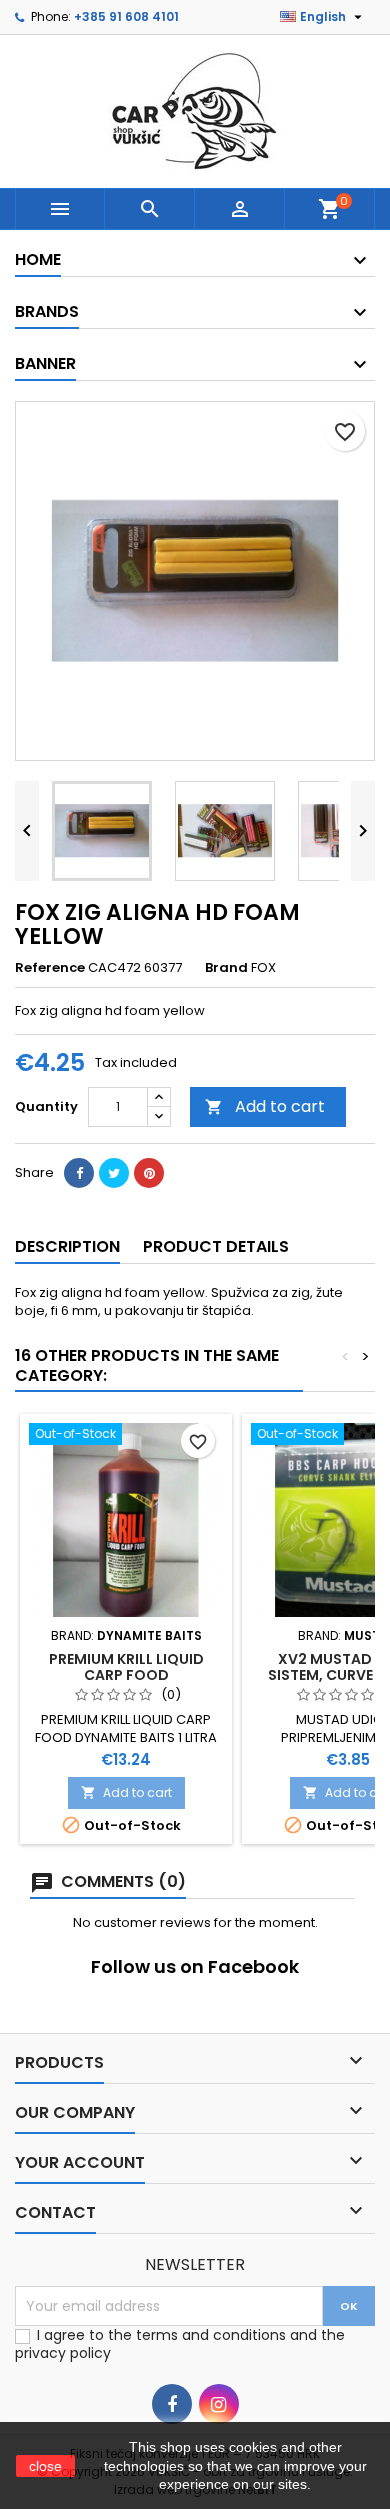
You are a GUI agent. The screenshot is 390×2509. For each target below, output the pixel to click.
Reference (50, 968)
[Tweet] (114, 1173)
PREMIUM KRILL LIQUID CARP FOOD (126, 1667)
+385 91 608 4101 (126, 16)
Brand (226, 968)
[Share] (79, 1173)
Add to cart (265, 1106)
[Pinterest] (149, 1173)
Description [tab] (67, 1246)
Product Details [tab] (216, 1246)
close (45, 2466)
